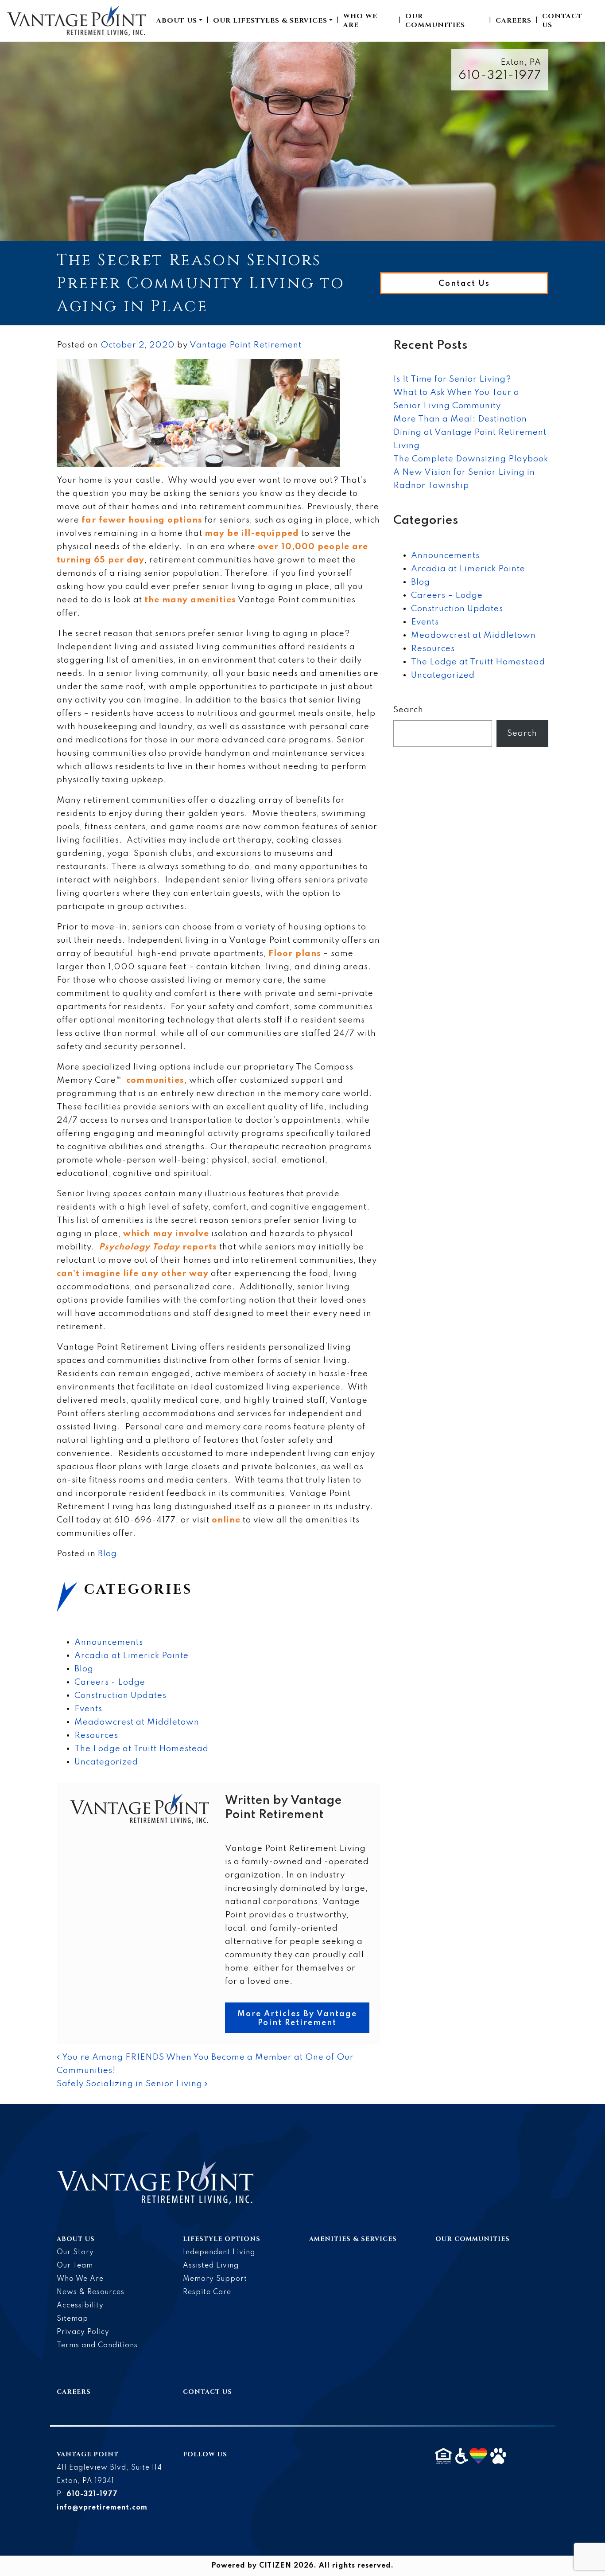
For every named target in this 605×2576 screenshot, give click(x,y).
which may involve (166, 1234)
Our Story (75, 2252)
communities (155, 1080)
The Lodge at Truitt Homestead (142, 1749)
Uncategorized (106, 1762)
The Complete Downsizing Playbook (471, 459)
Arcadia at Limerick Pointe (132, 1656)
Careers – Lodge (447, 595)
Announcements (109, 1642)
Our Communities (435, 21)
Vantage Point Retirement (246, 345)
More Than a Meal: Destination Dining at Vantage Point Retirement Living (470, 432)
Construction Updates (120, 1696)
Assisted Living (211, 2266)
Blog (107, 1554)
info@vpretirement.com (102, 2508)
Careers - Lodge (110, 1682)
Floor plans (295, 954)
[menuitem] (179, 21)
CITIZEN (275, 2566)
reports (158, 1247)
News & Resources (91, 2292)
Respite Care (207, 2292)
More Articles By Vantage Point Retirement (297, 2018)
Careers (514, 21)
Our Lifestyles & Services (270, 21)
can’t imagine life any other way (133, 1274)
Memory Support (215, 2279)
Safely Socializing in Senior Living (131, 2084)
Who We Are (360, 21)
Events (88, 1709)
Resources (96, 1735)
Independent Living (219, 2252)
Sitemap (72, 2319)
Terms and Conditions (97, 2346)
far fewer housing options (142, 520)
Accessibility (80, 2306)
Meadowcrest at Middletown (137, 1722)
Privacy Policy (83, 2332)
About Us (177, 21)
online (226, 1520)
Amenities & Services (353, 2239)
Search (408, 710)
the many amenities (190, 600)
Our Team (75, 2266)
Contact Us (562, 21)
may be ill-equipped (252, 533)
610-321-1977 (500, 76)
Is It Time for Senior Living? (452, 379)
